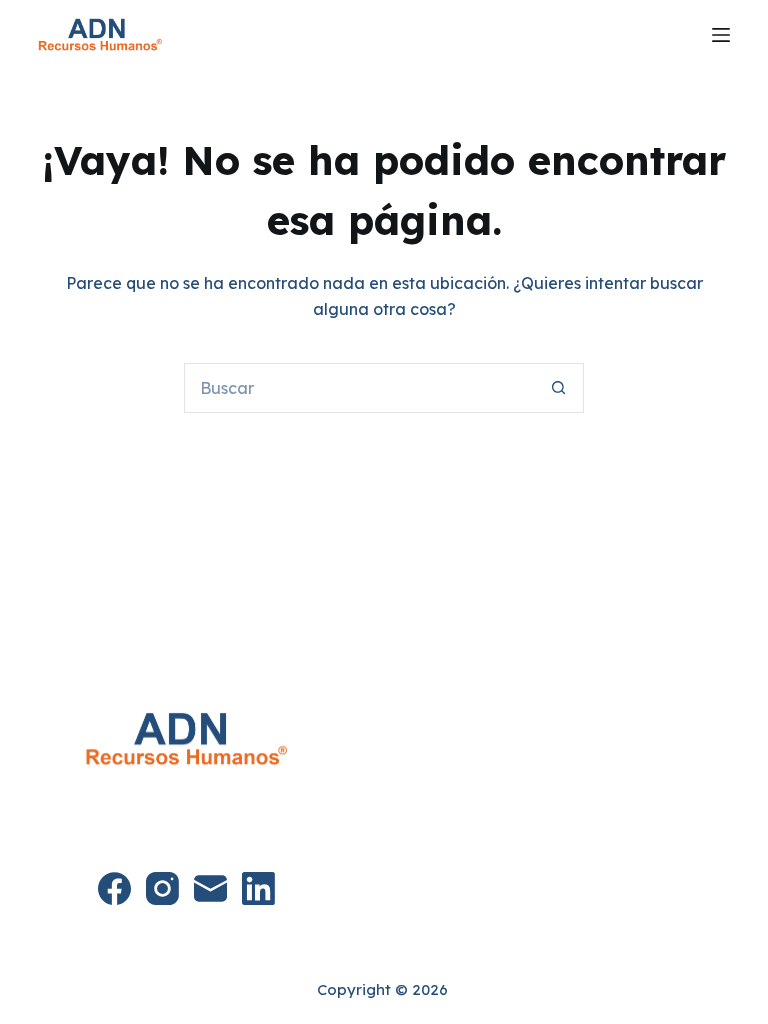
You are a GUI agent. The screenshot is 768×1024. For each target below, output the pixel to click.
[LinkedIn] (258, 888)
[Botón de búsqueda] (559, 388)
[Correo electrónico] (210, 888)
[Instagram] (162, 888)
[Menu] (721, 35)
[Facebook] (114, 888)
